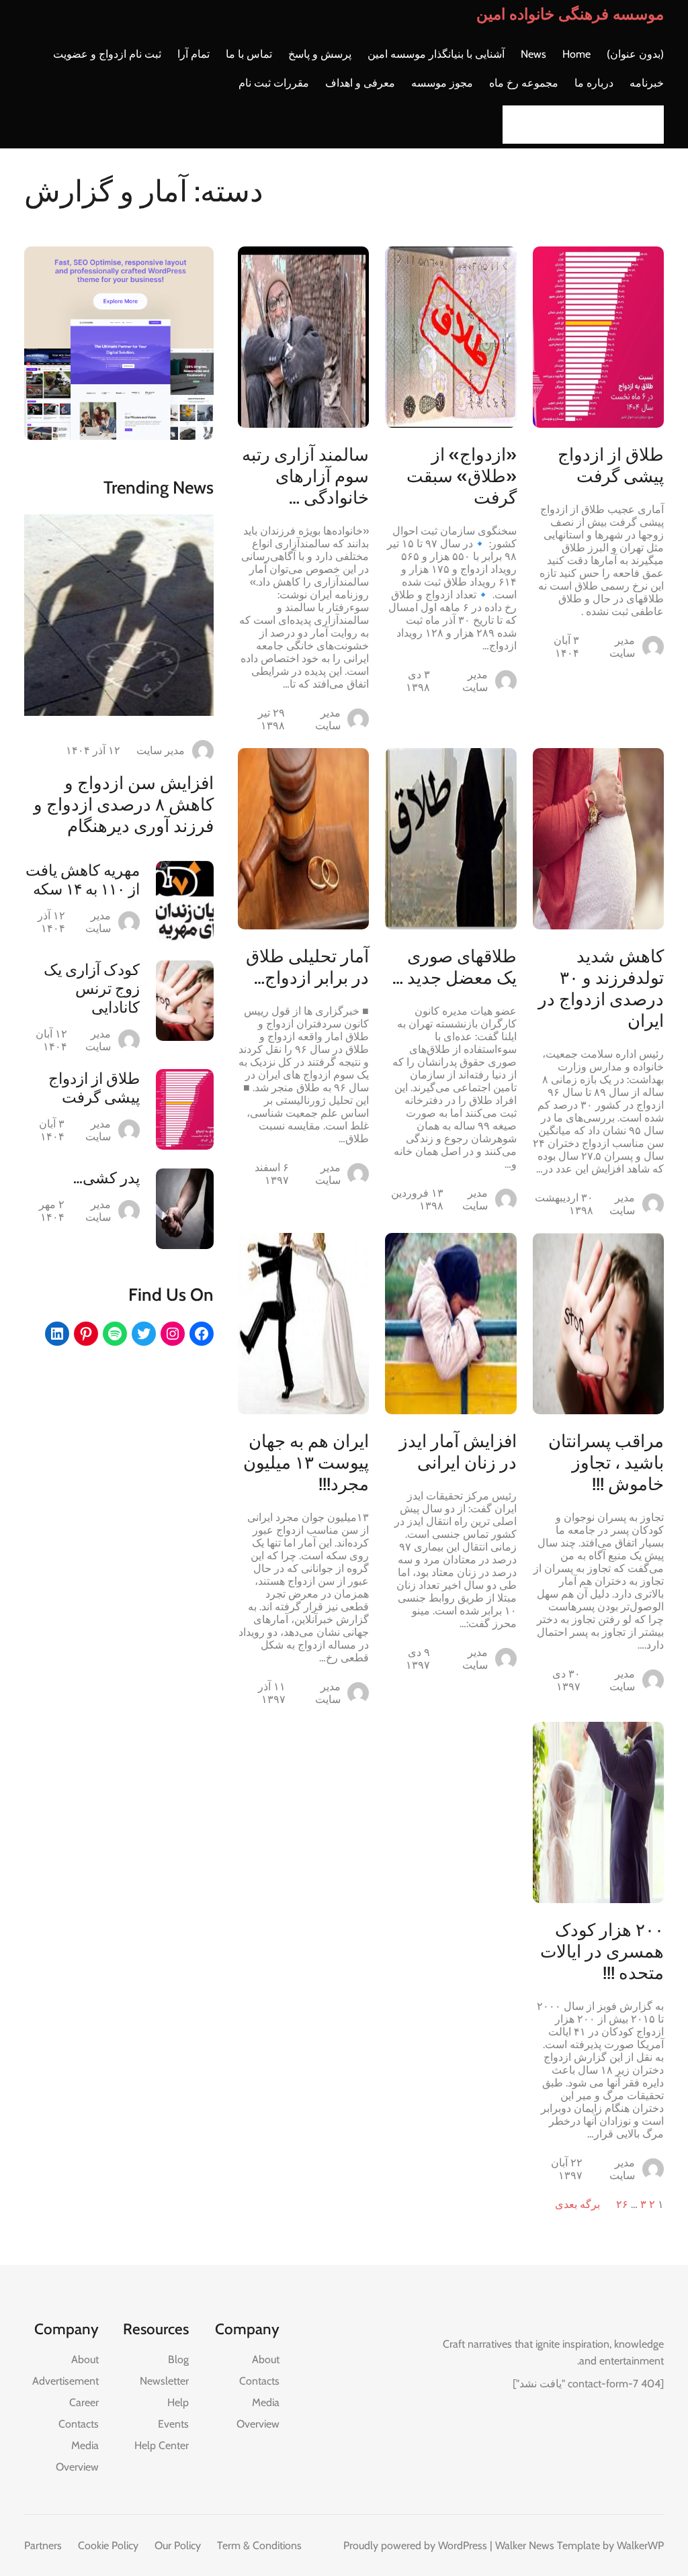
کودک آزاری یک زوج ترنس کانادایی (92, 988)
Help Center (162, 2445)
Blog (178, 2359)
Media (266, 2402)
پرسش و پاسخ (320, 54)
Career (84, 2402)
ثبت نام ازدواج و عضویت (107, 54)
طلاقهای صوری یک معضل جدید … (454, 967)
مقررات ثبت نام (274, 83)
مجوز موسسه (442, 83)
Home (576, 54)
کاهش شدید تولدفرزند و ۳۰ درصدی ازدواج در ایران (601, 988)
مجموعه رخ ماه (524, 83)
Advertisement (66, 2381)
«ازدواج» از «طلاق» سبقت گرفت (461, 476)
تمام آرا (193, 54)
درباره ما (594, 83)
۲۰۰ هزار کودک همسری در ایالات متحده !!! (602, 1951)
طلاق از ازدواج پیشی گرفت (611, 465)
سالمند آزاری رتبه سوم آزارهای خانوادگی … (305, 476)
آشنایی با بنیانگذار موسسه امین (436, 54)
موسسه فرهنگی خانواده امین (570, 14)
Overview (258, 2424)
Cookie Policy (108, 2545)
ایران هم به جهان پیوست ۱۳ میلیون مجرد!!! (306, 1463)
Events (173, 2424)
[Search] (517, 125)
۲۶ (622, 2204)
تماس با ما (249, 54)
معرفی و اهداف (360, 83)
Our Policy (178, 2545)
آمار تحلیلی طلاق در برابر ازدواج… (307, 967)
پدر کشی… (106, 1178)
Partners (43, 2545)
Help (178, 2402)
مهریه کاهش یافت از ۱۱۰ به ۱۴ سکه (83, 880)
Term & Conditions (259, 2545)
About (266, 2359)
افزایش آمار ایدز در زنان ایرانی (458, 1452)
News (533, 54)
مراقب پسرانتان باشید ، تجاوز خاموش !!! (606, 1463)
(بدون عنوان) (635, 54)
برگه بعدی (577, 2204)
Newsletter (164, 2381)
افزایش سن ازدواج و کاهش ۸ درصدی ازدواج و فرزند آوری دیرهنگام (124, 804)
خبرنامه (647, 83)
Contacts (259, 2381)
